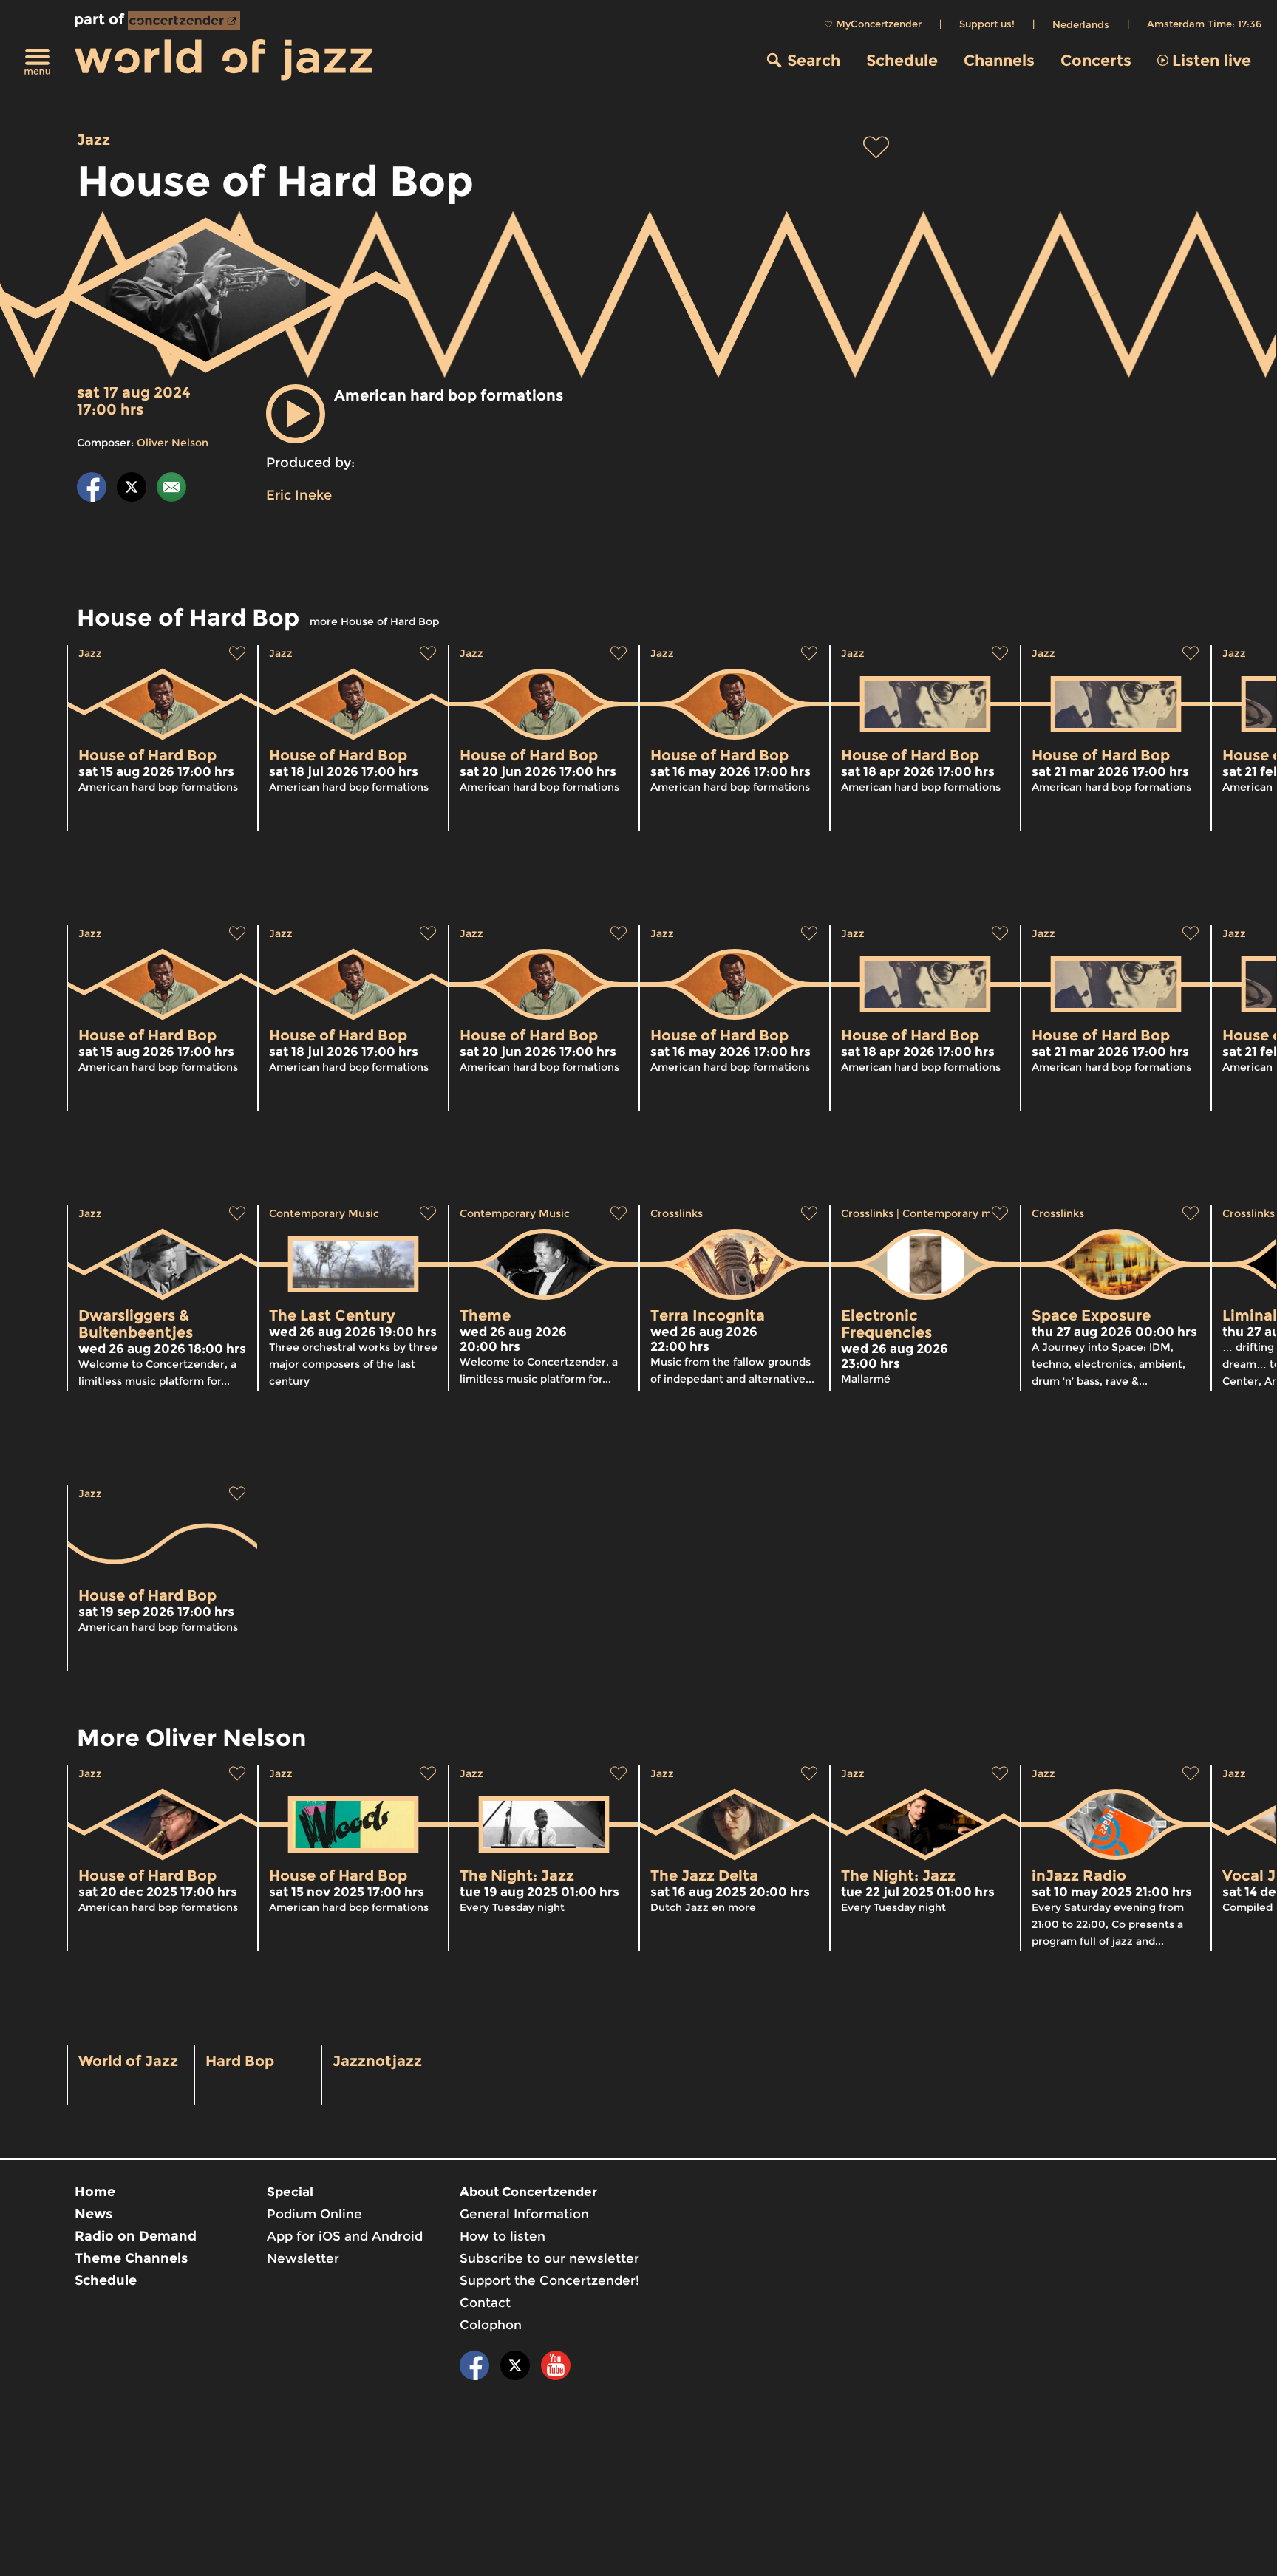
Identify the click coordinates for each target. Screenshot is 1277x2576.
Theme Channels (131, 2258)
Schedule (902, 60)
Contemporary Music (324, 1213)
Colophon (491, 2325)
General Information (524, 2214)
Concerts (1096, 60)
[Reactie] (171, 490)
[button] (296, 414)
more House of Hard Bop (374, 621)
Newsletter (303, 2258)
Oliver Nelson (173, 443)
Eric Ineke (299, 495)
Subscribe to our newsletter (549, 2258)
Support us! (987, 24)
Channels (999, 60)
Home (95, 2192)
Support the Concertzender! (549, 2280)
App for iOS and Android (345, 2236)
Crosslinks (677, 1213)
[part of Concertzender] (184, 21)
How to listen (503, 2236)
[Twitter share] (132, 490)
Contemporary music (957, 1213)
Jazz (93, 140)
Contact (485, 2303)
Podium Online (314, 2214)
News (93, 2214)
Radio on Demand (136, 2236)
